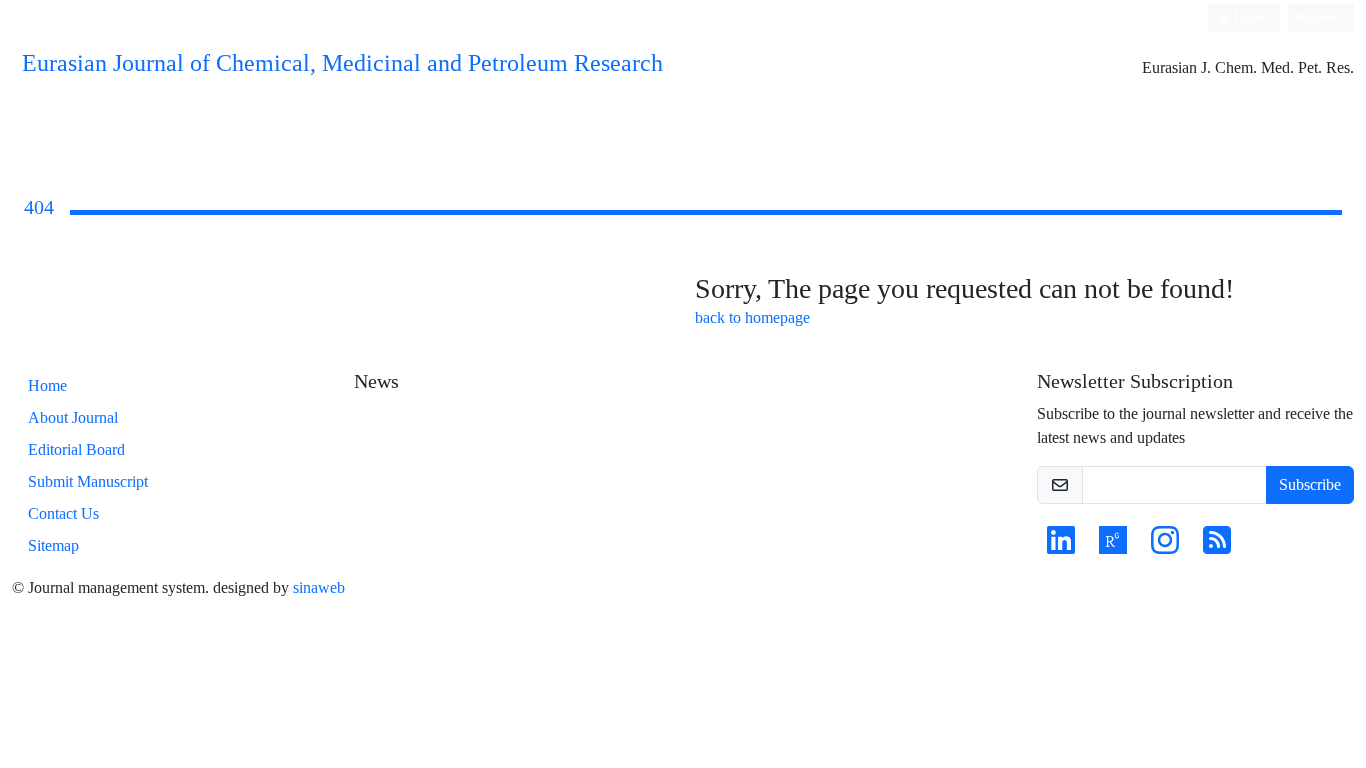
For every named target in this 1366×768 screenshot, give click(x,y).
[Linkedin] (1061, 546)
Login (1247, 17)
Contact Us (63, 513)
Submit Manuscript (88, 481)
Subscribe (1310, 484)
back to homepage (752, 317)
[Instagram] (1165, 546)
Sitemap (53, 545)
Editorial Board (76, 449)
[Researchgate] (1113, 546)
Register (1317, 17)
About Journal (73, 417)
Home (47, 385)
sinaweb (319, 587)
